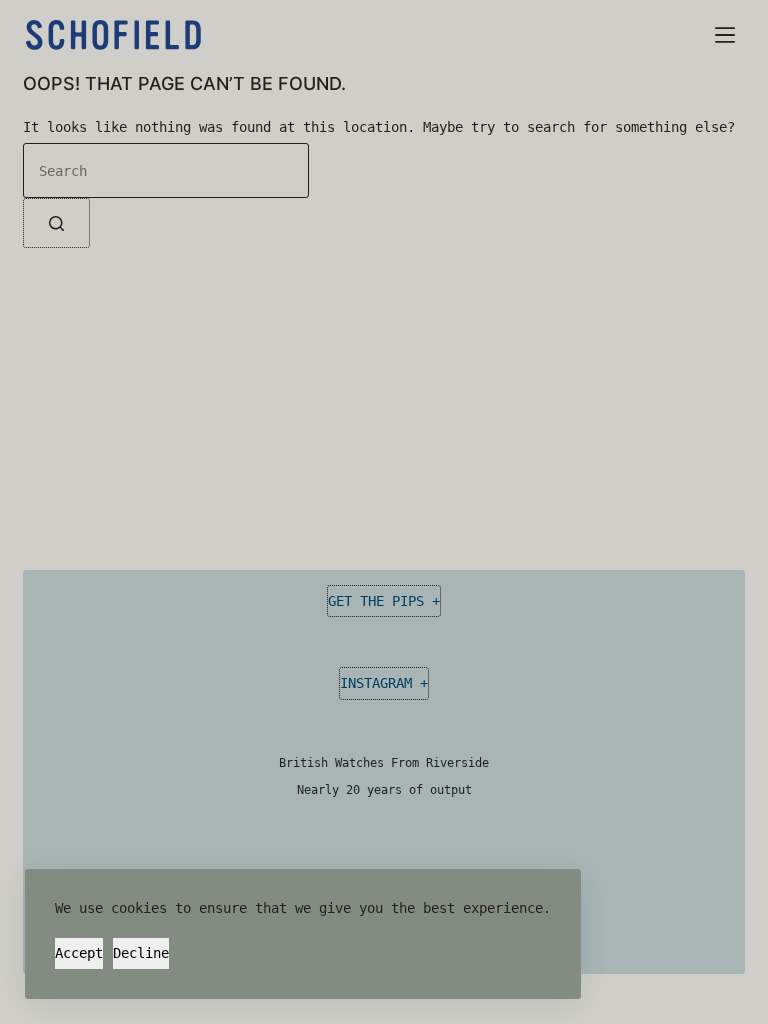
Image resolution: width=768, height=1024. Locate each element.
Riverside (457, 763)
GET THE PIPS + (384, 601)
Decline (141, 953)
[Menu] (725, 35)
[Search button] (56, 223)
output (451, 790)
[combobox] (166, 170)
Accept (79, 953)
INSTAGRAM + (384, 683)
